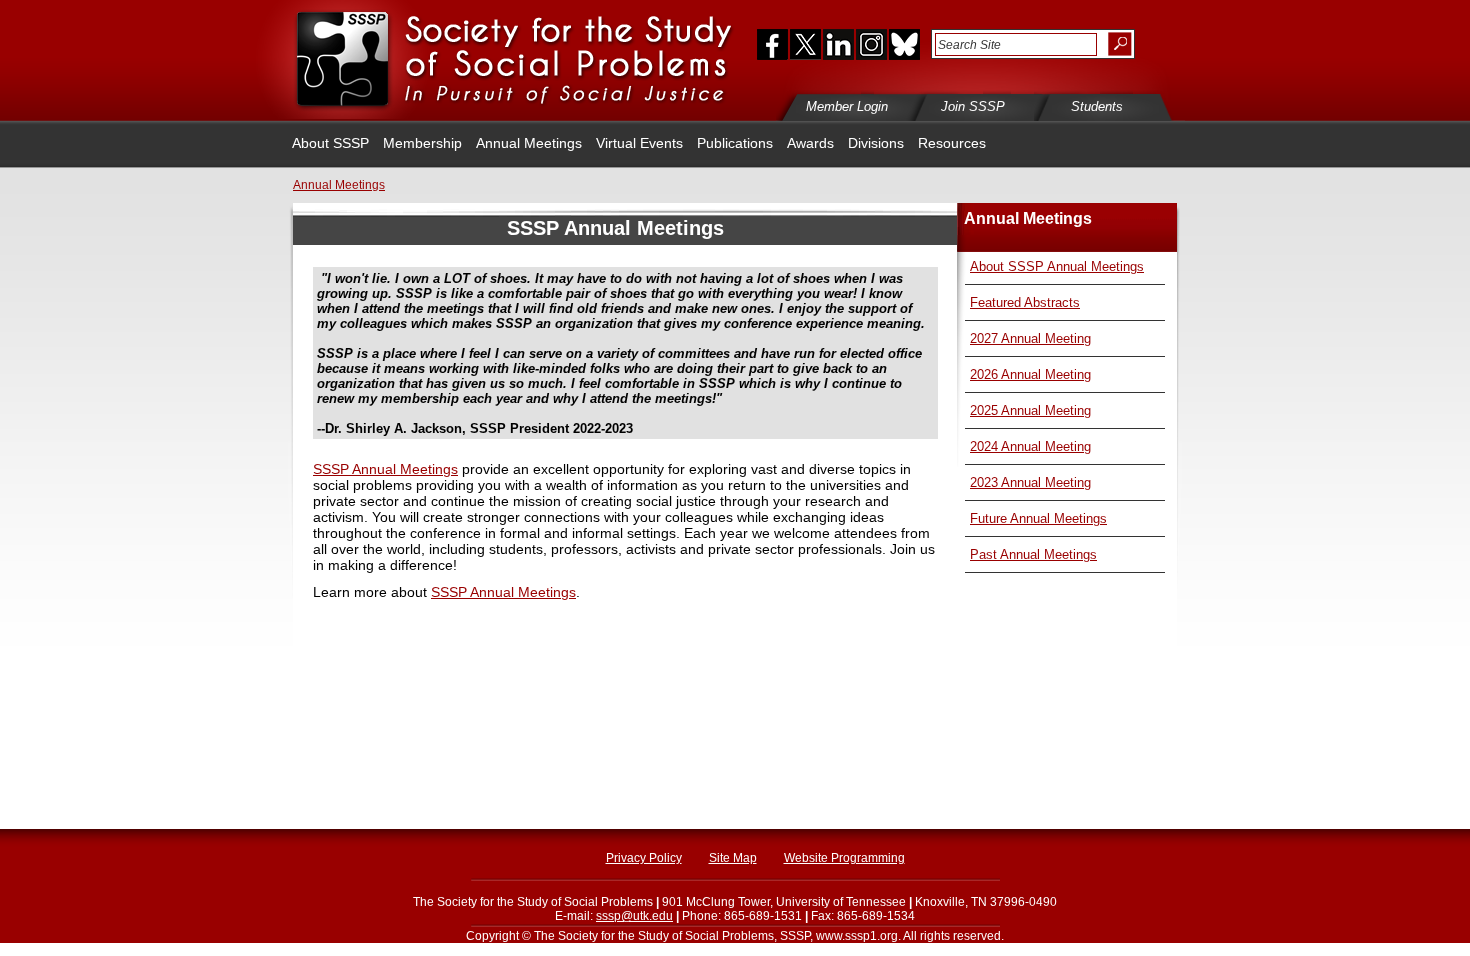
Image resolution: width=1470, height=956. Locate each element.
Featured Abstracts (1025, 302)
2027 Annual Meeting (1030, 338)
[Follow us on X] (806, 44)
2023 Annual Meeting (1030, 482)
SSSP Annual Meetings (385, 469)
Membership (422, 143)
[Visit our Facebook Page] (768, 44)
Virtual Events (639, 143)
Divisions (876, 143)
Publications (735, 143)
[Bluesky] (903, 44)
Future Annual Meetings (1038, 518)
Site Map (733, 858)
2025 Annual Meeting (1030, 410)
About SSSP (330, 143)
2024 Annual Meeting (1030, 446)
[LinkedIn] (838, 44)
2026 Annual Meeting (1030, 374)
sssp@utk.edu (634, 916)
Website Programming (844, 858)
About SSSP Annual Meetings (1057, 266)
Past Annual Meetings (1033, 554)
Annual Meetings (529, 143)
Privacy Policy (644, 858)
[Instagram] (871, 44)
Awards (810, 143)
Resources (952, 143)
